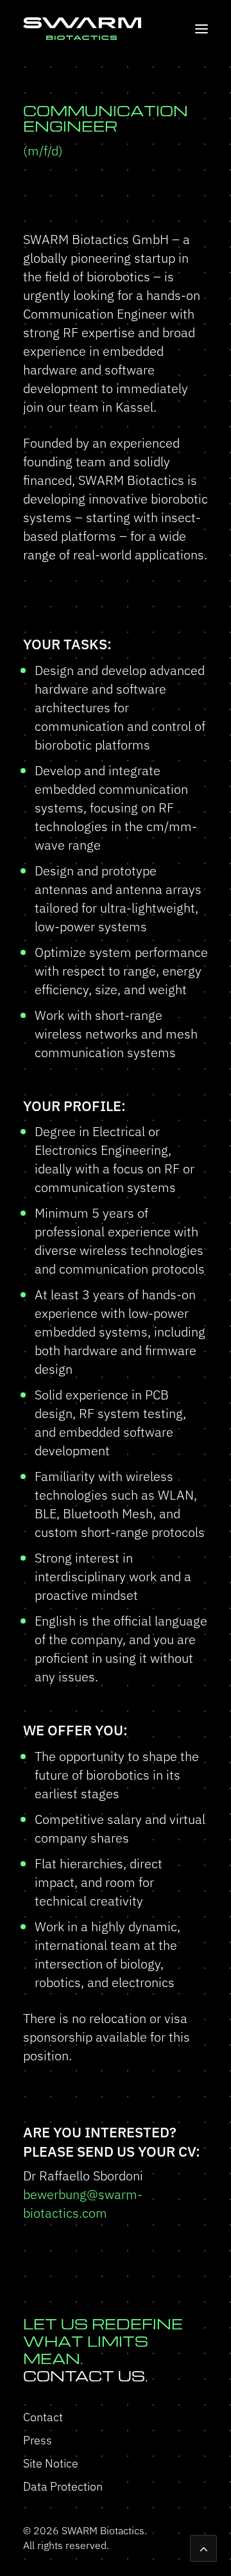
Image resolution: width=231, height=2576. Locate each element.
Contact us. (103, 2350)
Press (38, 2440)
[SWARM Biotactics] (82, 29)
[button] (201, 29)
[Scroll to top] (203, 2547)
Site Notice (51, 2463)
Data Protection (63, 2486)
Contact (43, 2417)
